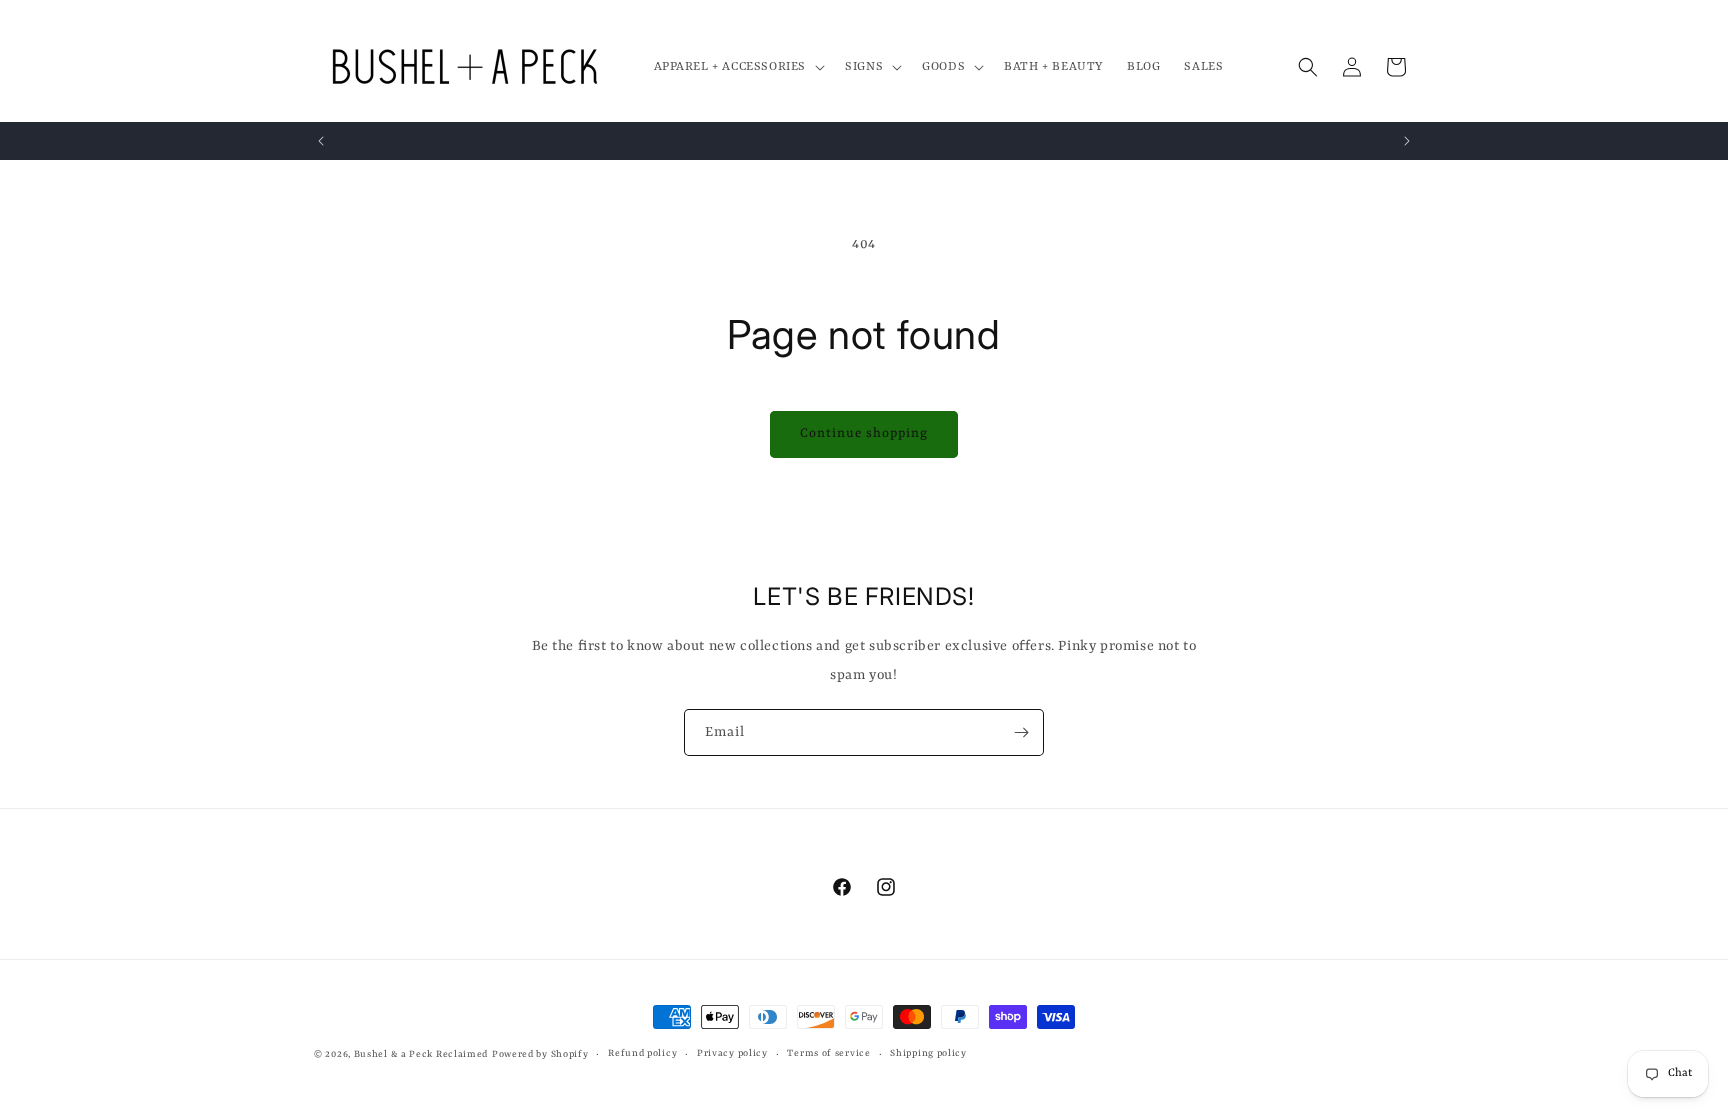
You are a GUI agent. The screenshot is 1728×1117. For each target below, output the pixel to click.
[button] (738, 67)
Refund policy (642, 1053)
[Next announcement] (1407, 141)
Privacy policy (732, 1053)
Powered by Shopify (540, 1054)
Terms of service (828, 1053)
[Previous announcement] (321, 141)
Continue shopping (864, 433)
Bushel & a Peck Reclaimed (421, 1054)
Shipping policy (928, 1053)
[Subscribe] (1021, 732)
